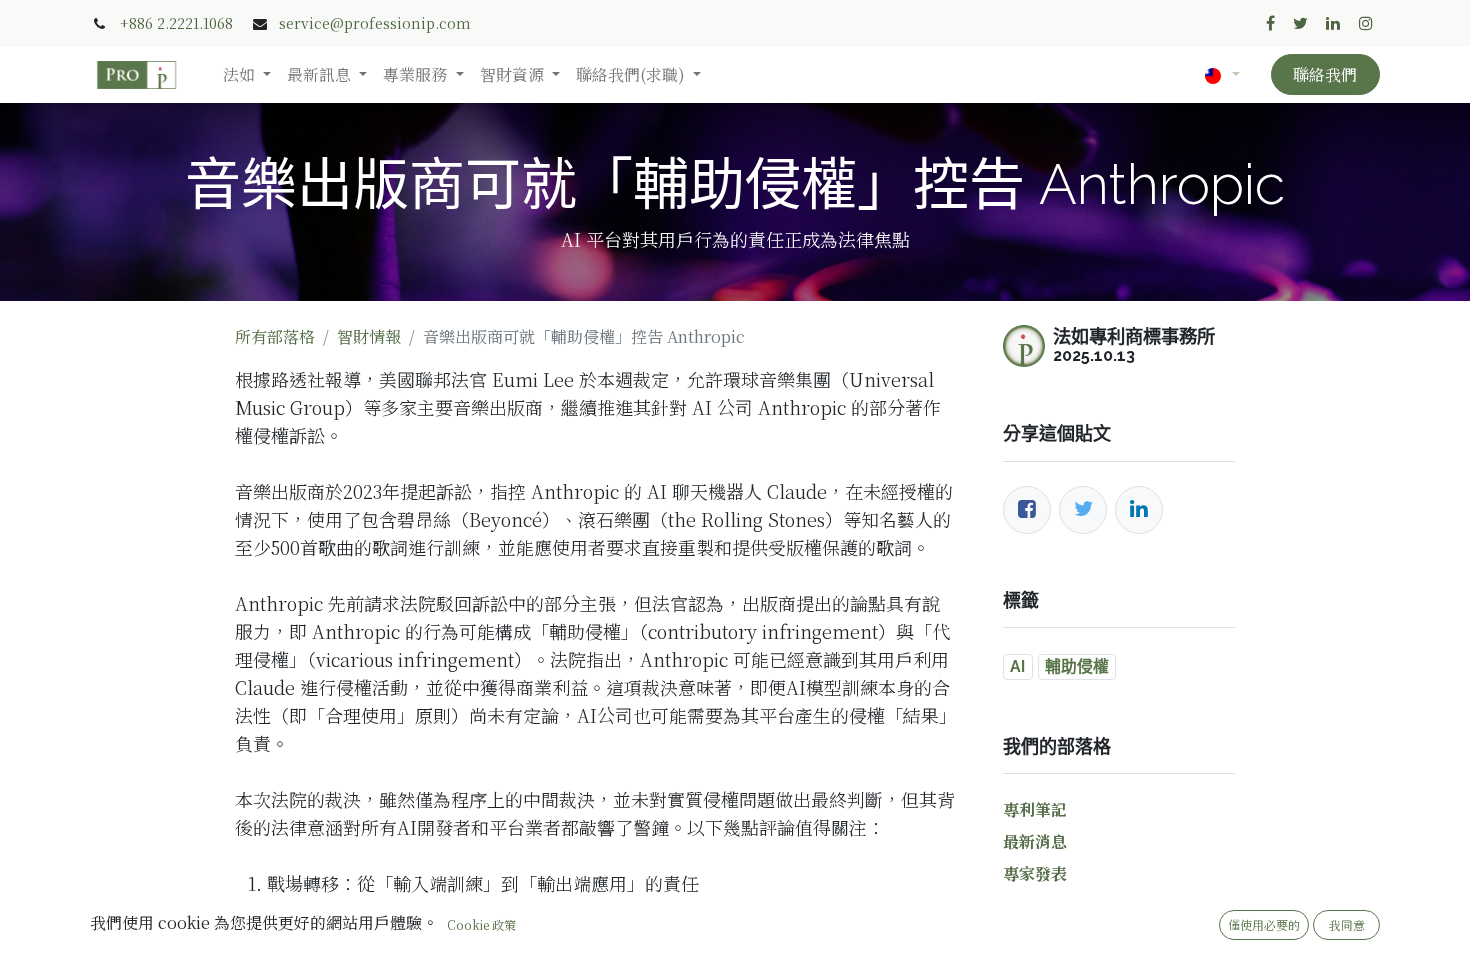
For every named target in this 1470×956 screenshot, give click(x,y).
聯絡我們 (1325, 74)
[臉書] (1027, 510)
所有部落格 (275, 336)
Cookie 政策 (481, 924)
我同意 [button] (1347, 924)
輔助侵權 (1077, 666)
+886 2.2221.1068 (176, 23)
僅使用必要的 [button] (1264, 924)
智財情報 (369, 336)
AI (1017, 666)
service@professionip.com (375, 23)
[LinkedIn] (1139, 510)
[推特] (1083, 510)
